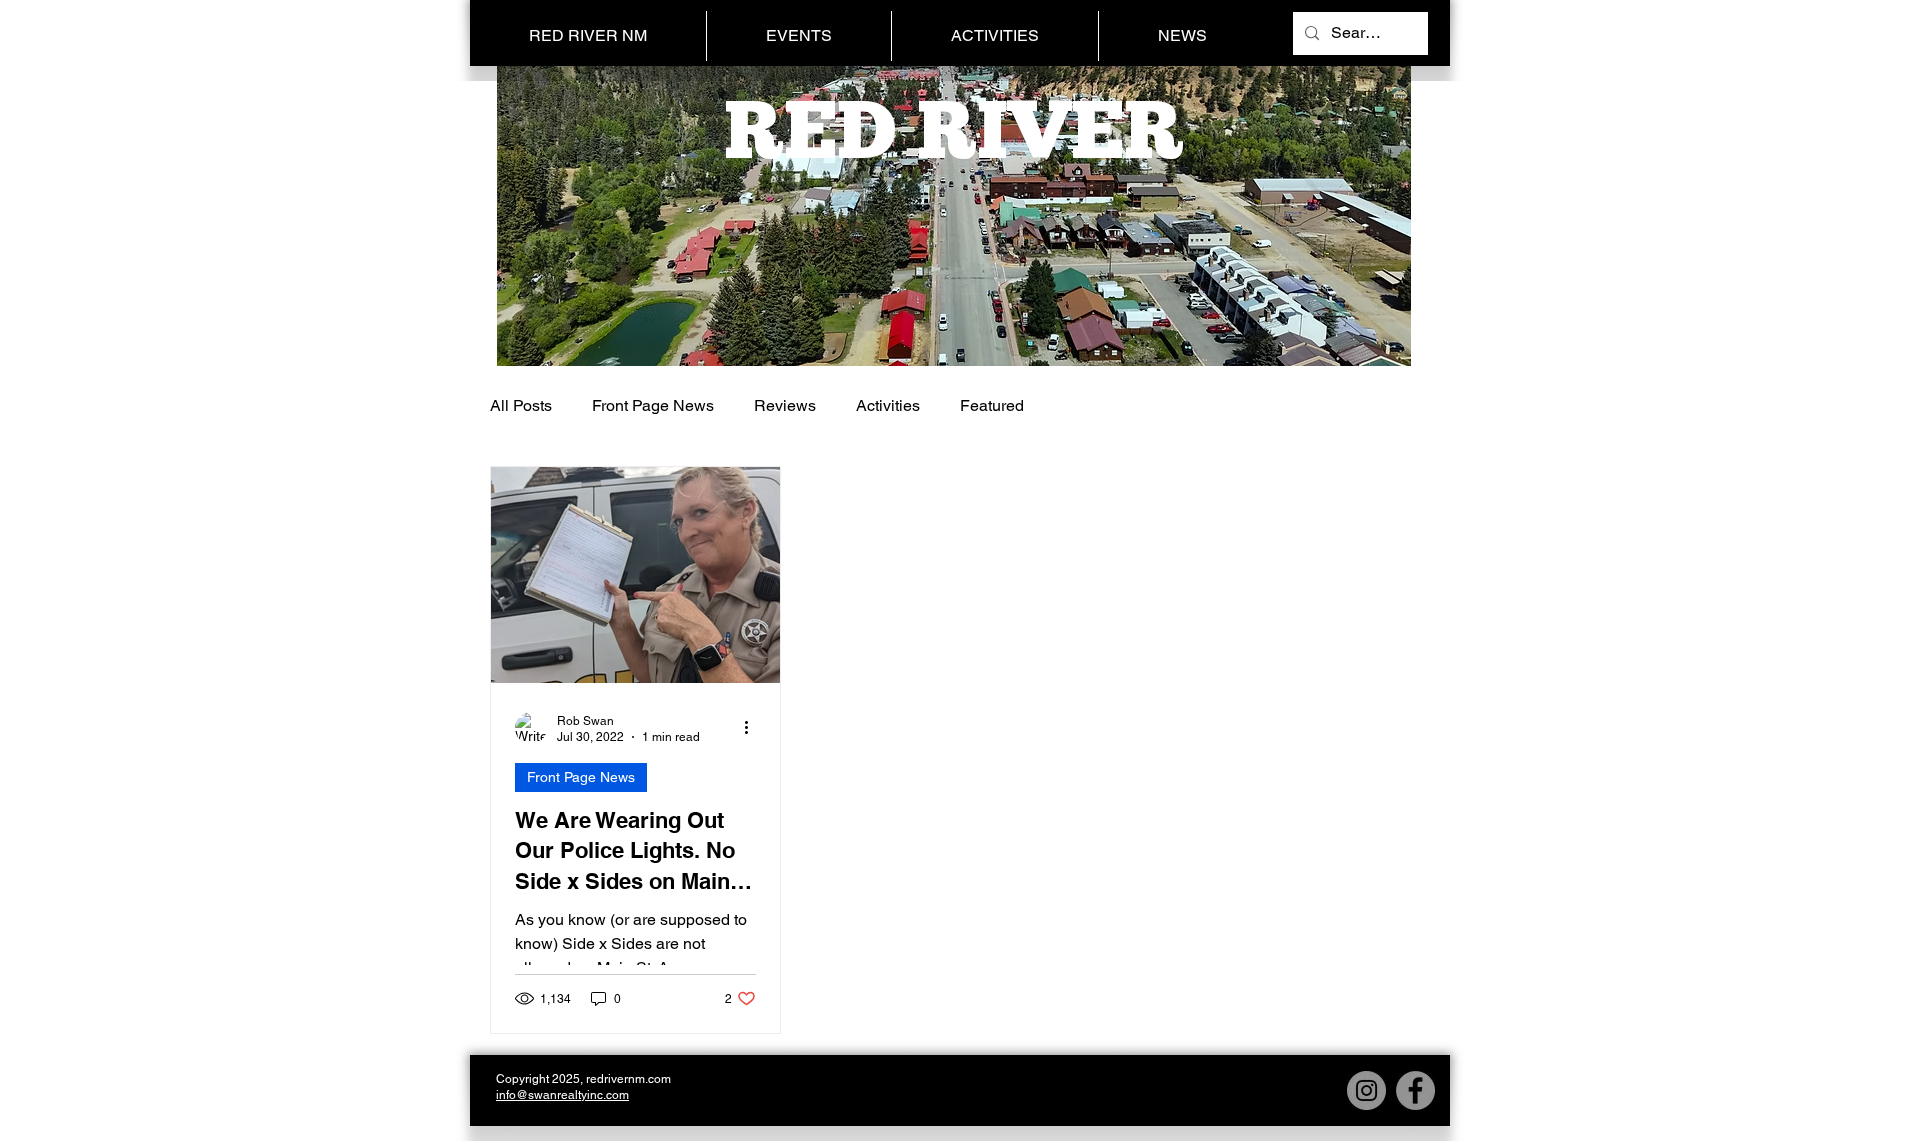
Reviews (785, 405)
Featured (992, 405)
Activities (888, 405)
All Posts (521, 405)
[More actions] (753, 728)
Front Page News (653, 405)
